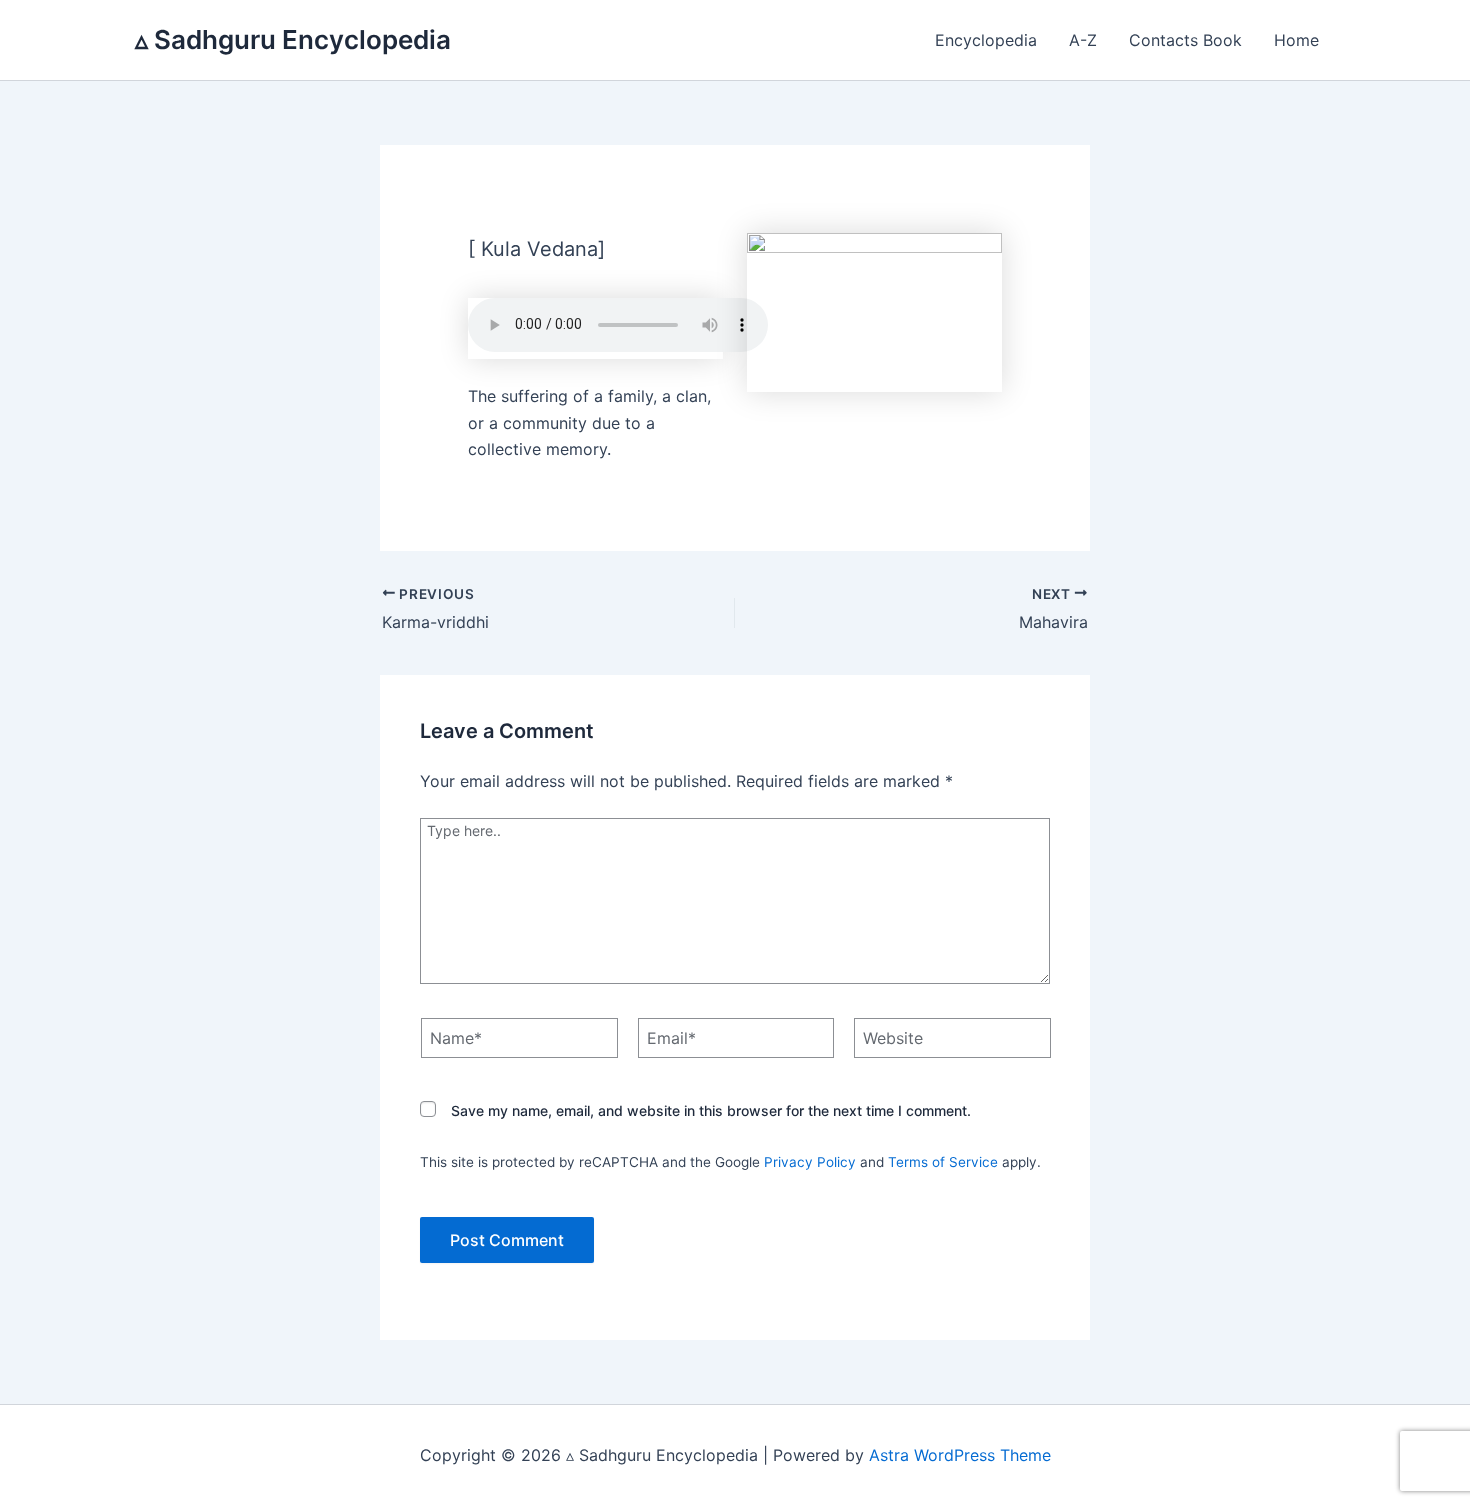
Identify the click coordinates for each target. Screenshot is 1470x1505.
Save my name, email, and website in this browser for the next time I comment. (711, 1110)
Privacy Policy (810, 1162)
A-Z (1083, 40)
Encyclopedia (986, 40)
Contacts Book (1185, 40)
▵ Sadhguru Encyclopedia (293, 39)
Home (1296, 40)
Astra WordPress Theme (960, 1455)
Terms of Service (943, 1162)
